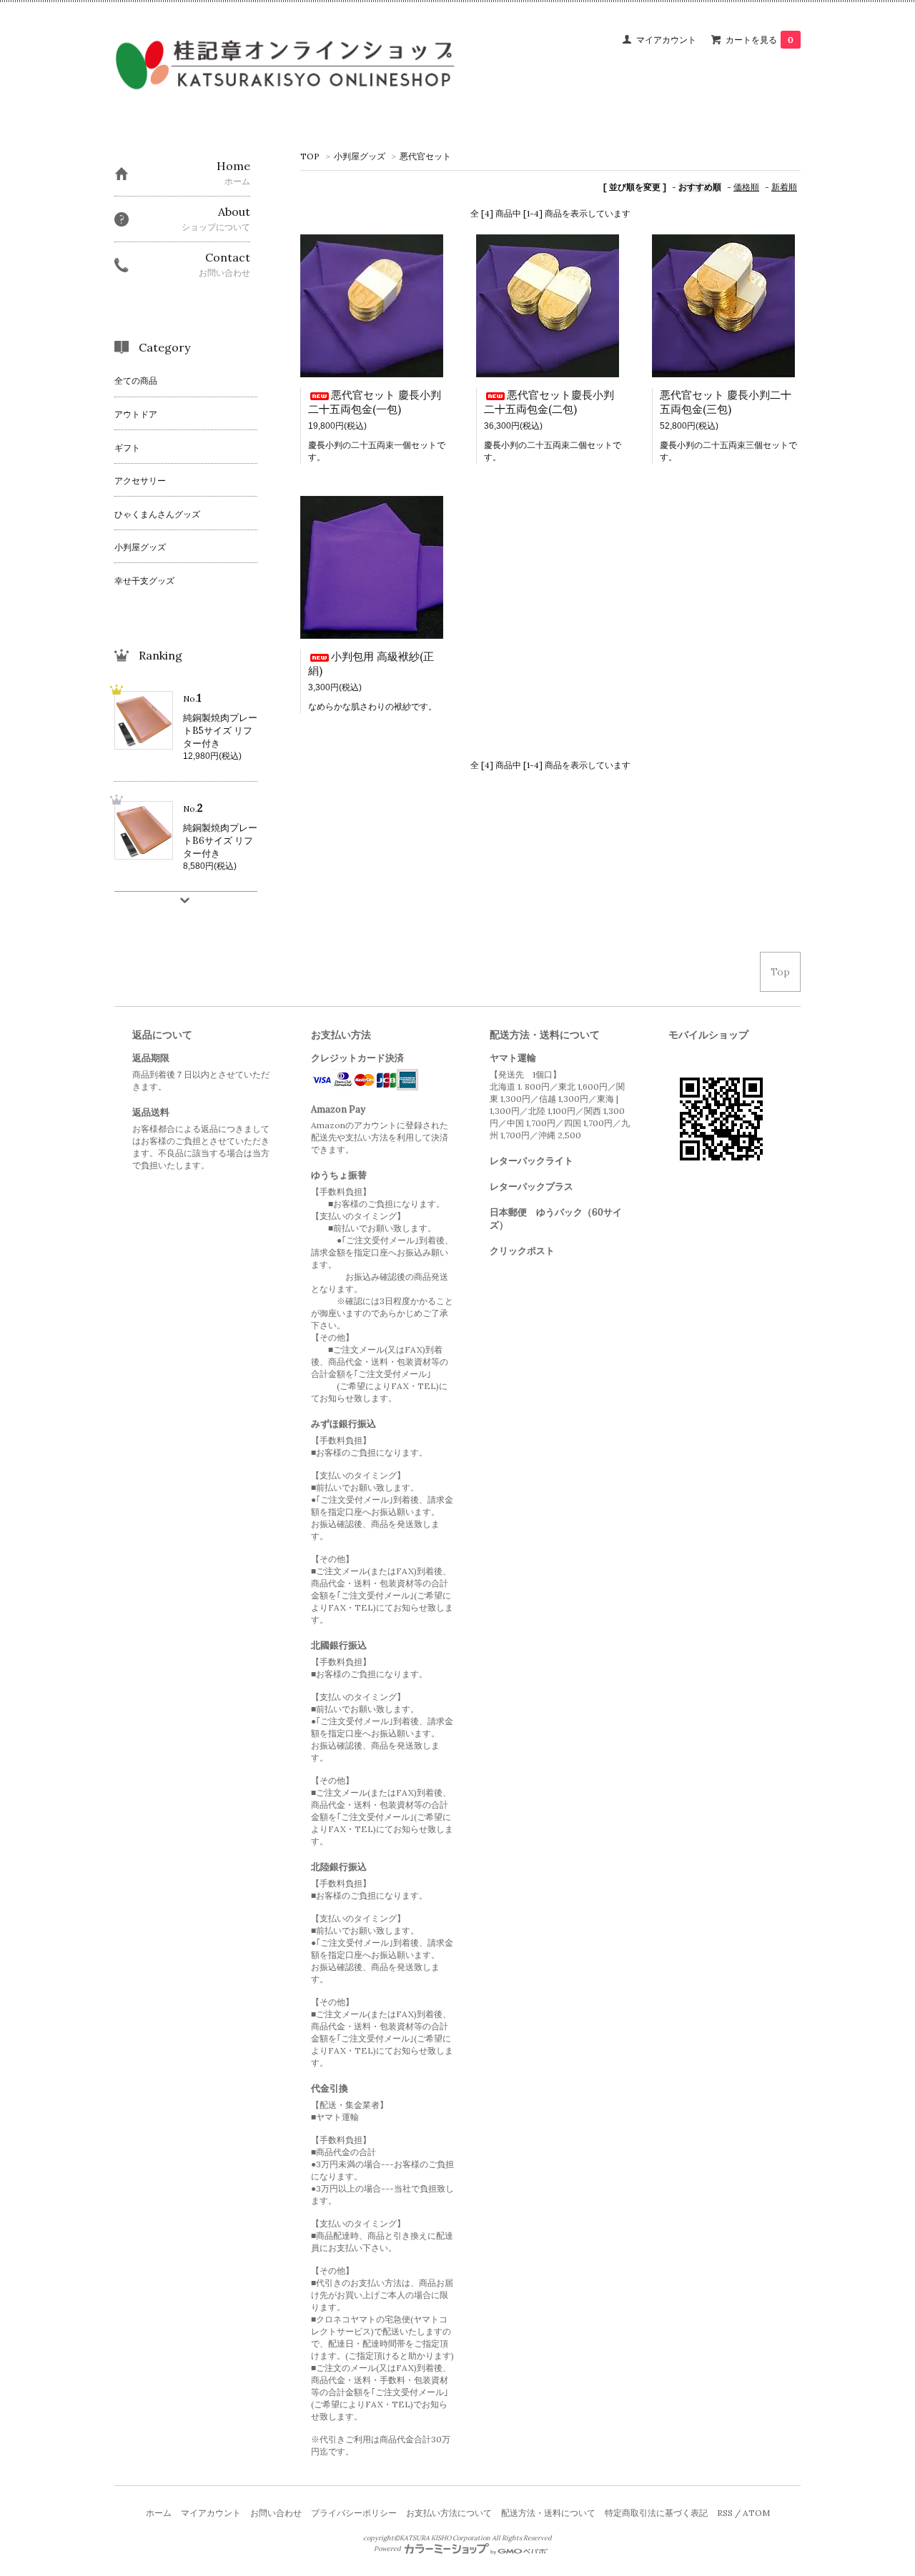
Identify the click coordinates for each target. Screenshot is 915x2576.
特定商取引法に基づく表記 (656, 2513)
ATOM (756, 2513)
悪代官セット (425, 156)
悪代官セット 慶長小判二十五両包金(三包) (726, 402)
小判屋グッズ (360, 156)
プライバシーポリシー (354, 2513)
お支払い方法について (449, 2513)
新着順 (784, 187)
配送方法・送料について (548, 2513)
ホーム (159, 2513)
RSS (725, 2513)
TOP (310, 156)
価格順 (746, 187)
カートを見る (760, 40)
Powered (388, 2549)
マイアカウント (666, 40)
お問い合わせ (276, 2513)
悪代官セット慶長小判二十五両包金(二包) (549, 402)
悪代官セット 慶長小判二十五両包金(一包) (375, 402)
